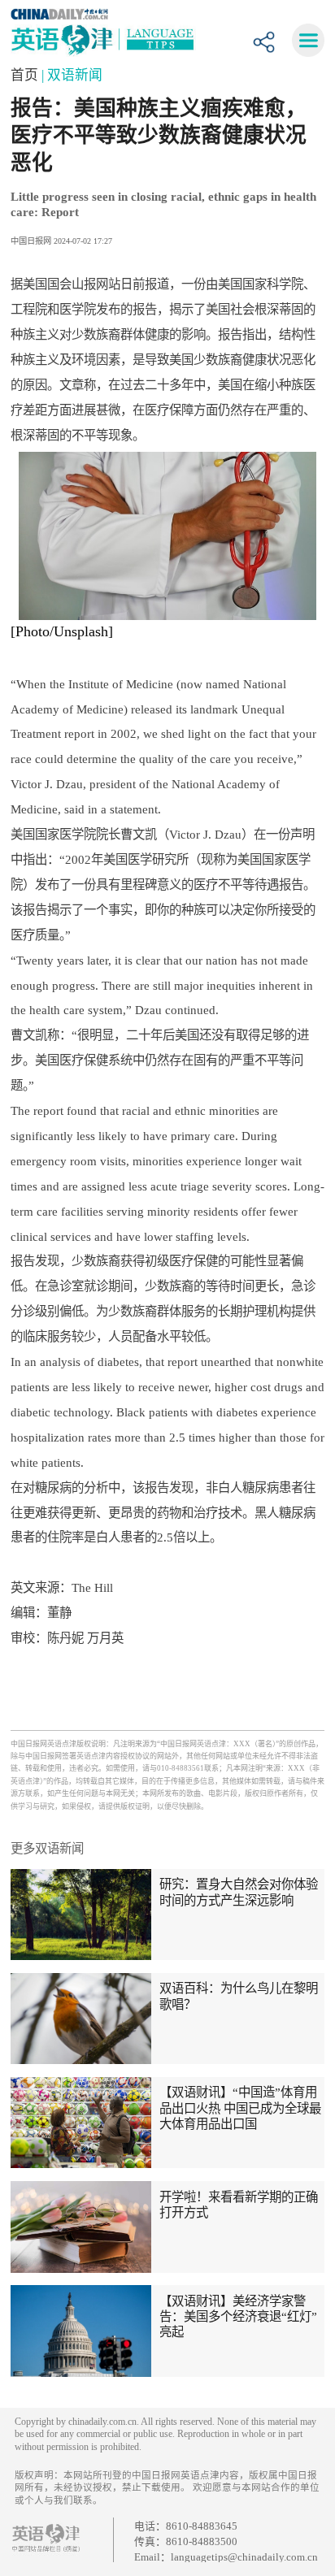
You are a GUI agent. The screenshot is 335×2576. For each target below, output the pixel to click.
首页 (26, 75)
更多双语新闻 (47, 1848)
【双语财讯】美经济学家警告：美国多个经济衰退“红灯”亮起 (238, 2317)
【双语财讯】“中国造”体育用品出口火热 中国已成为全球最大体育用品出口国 (240, 2108)
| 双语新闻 (72, 75)
